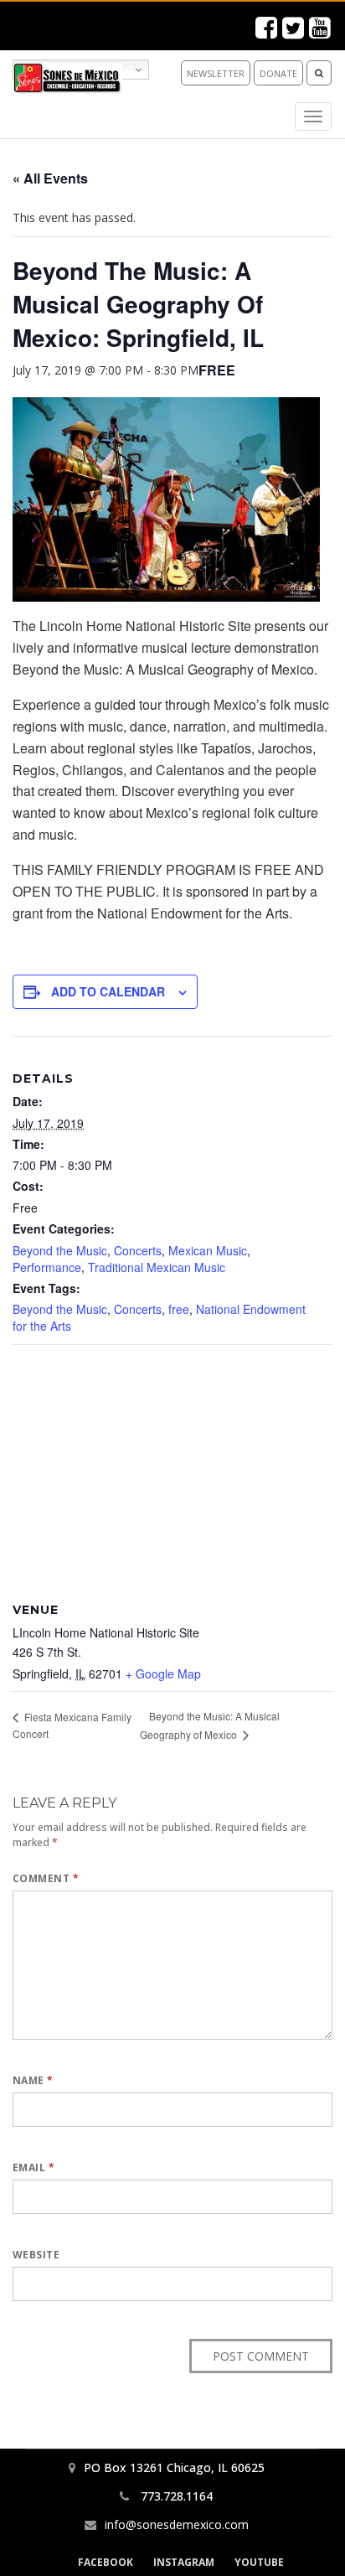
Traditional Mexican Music (157, 1267)
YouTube (259, 2562)
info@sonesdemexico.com (177, 2524)
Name (33, 2080)
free (179, 1309)
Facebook (106, 2562)
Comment (46, 1878)
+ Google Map (163, 1673)
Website (36, 2255)
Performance (47, 1267)
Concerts (138, 1250)
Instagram (184, 2562)
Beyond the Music (60, 1250)
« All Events (50, 178)
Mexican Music (208, 1250)
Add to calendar (108, 991)
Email (33, 2167)
